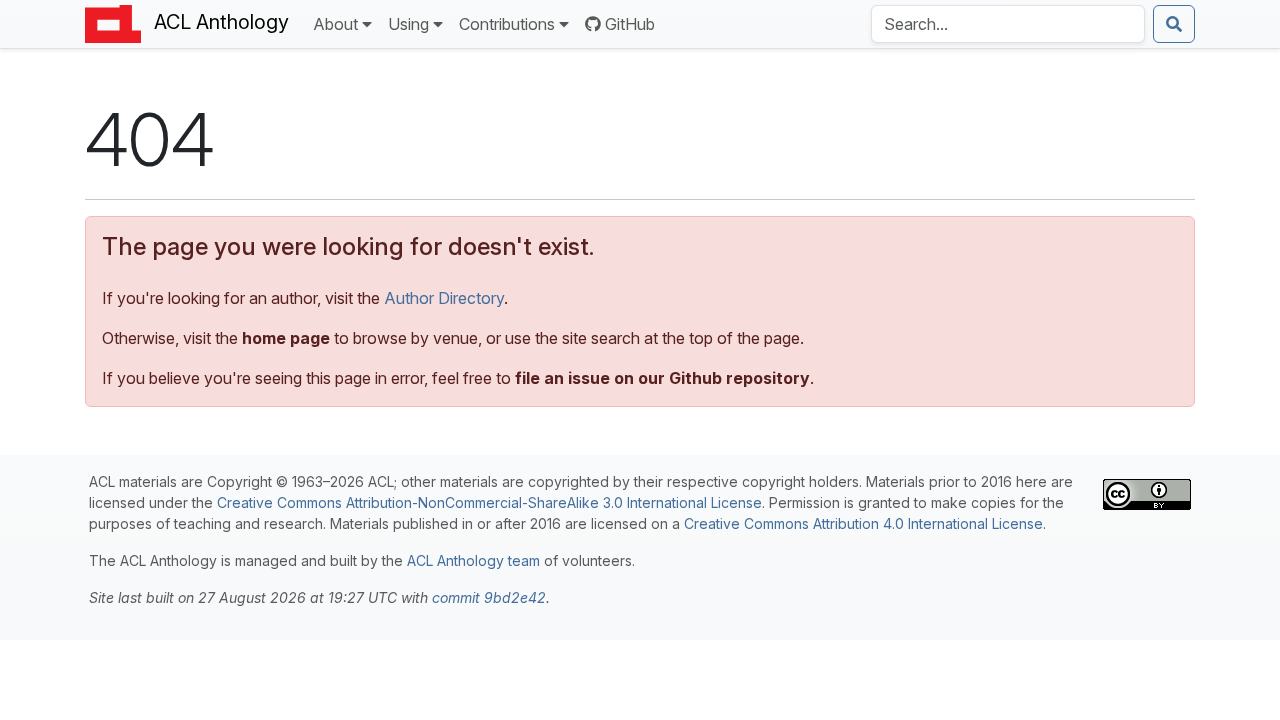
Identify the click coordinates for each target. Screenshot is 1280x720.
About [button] (335, 24)
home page (286, 338)
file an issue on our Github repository (662, 378)
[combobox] (1008, 24)
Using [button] (408, 24)
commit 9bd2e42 (489, 597)
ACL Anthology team (473, 560)
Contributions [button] (507, 24)
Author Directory (444, 298)
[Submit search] (1174, 24)
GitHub (630, 24)
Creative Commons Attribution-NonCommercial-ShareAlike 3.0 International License (489, 502)
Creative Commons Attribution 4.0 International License (863, 523)
